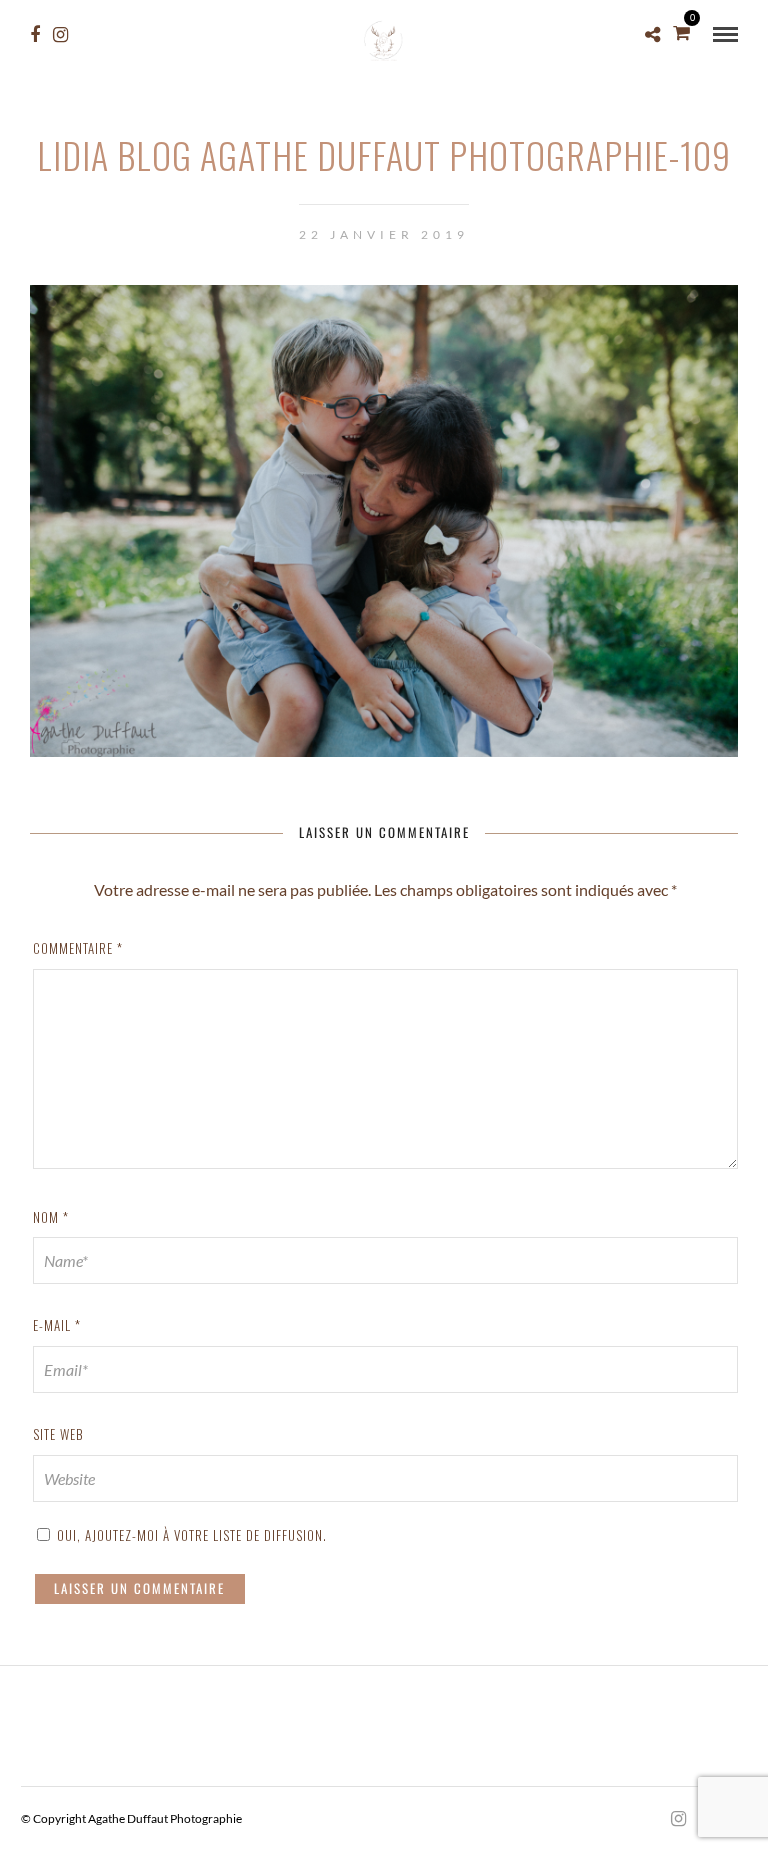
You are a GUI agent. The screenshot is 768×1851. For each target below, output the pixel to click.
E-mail (57, 1325)
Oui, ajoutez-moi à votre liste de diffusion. (190, 1535)
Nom (51, 1217)
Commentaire (78, 948)
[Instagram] (60, 35)
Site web (58, 1434)
